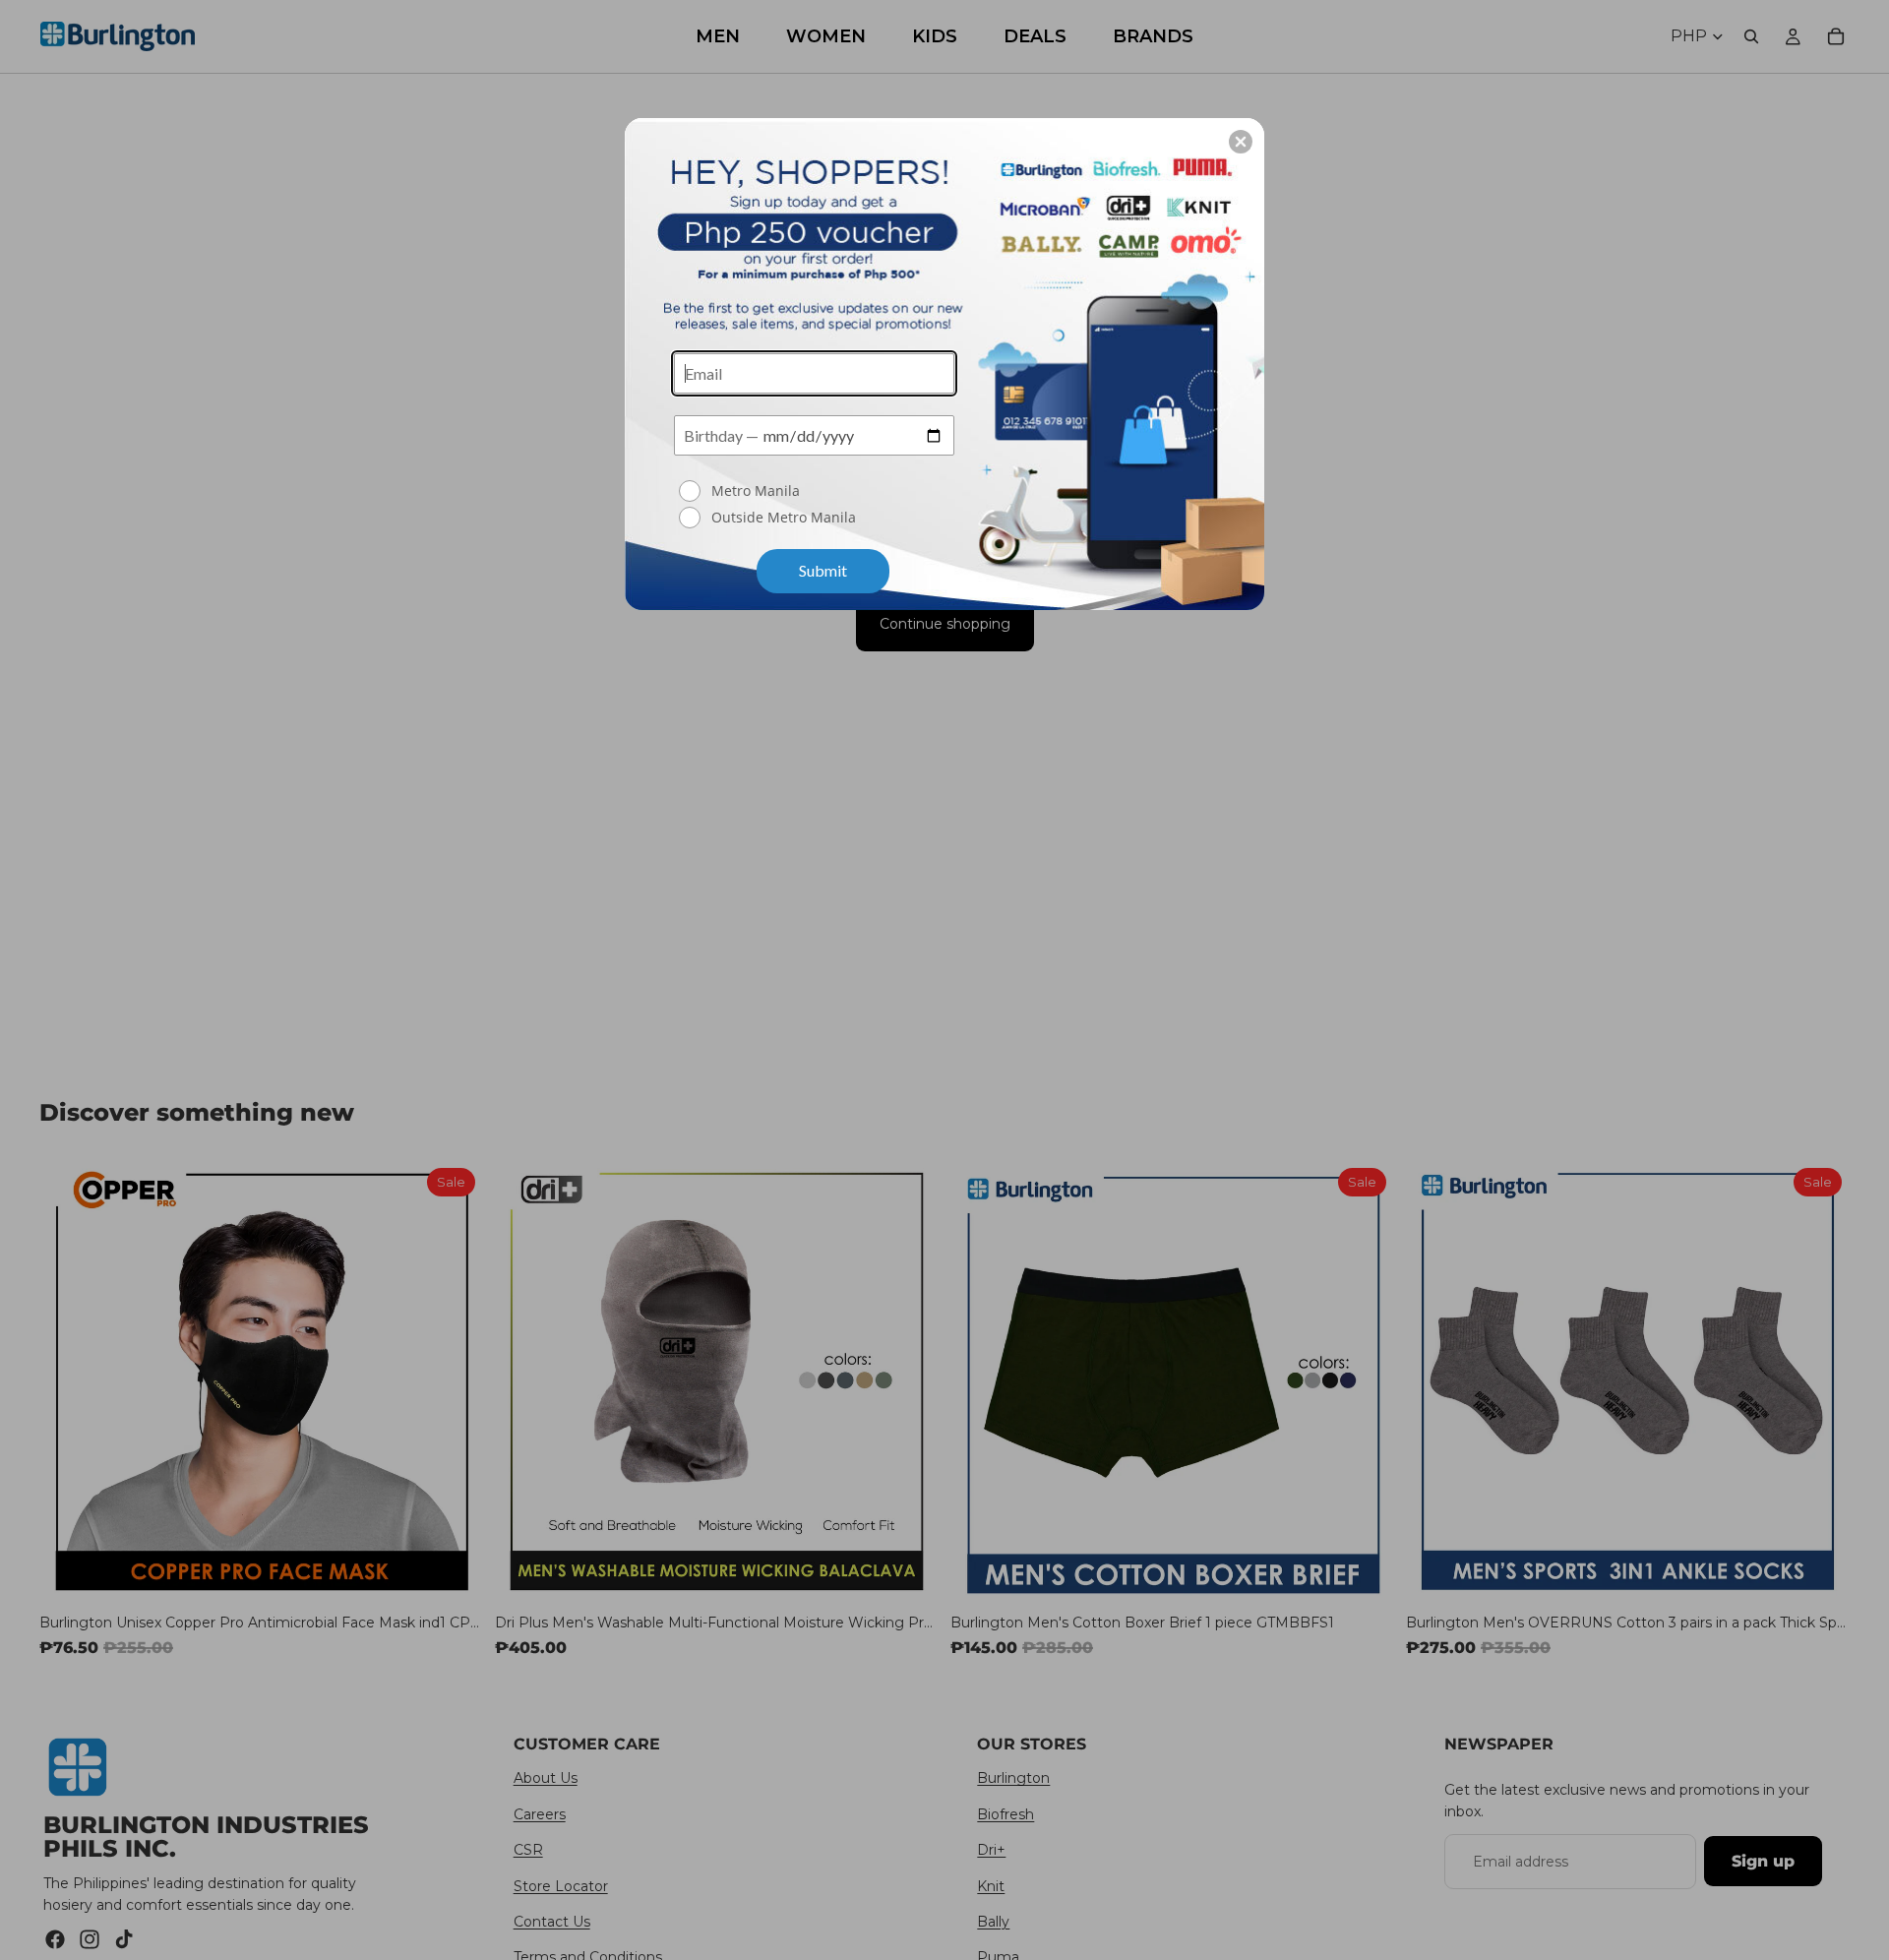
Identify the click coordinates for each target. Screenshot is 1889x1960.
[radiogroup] (814, 506)
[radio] (817, 491)
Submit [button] (823, 570)
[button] (1241, 142)
